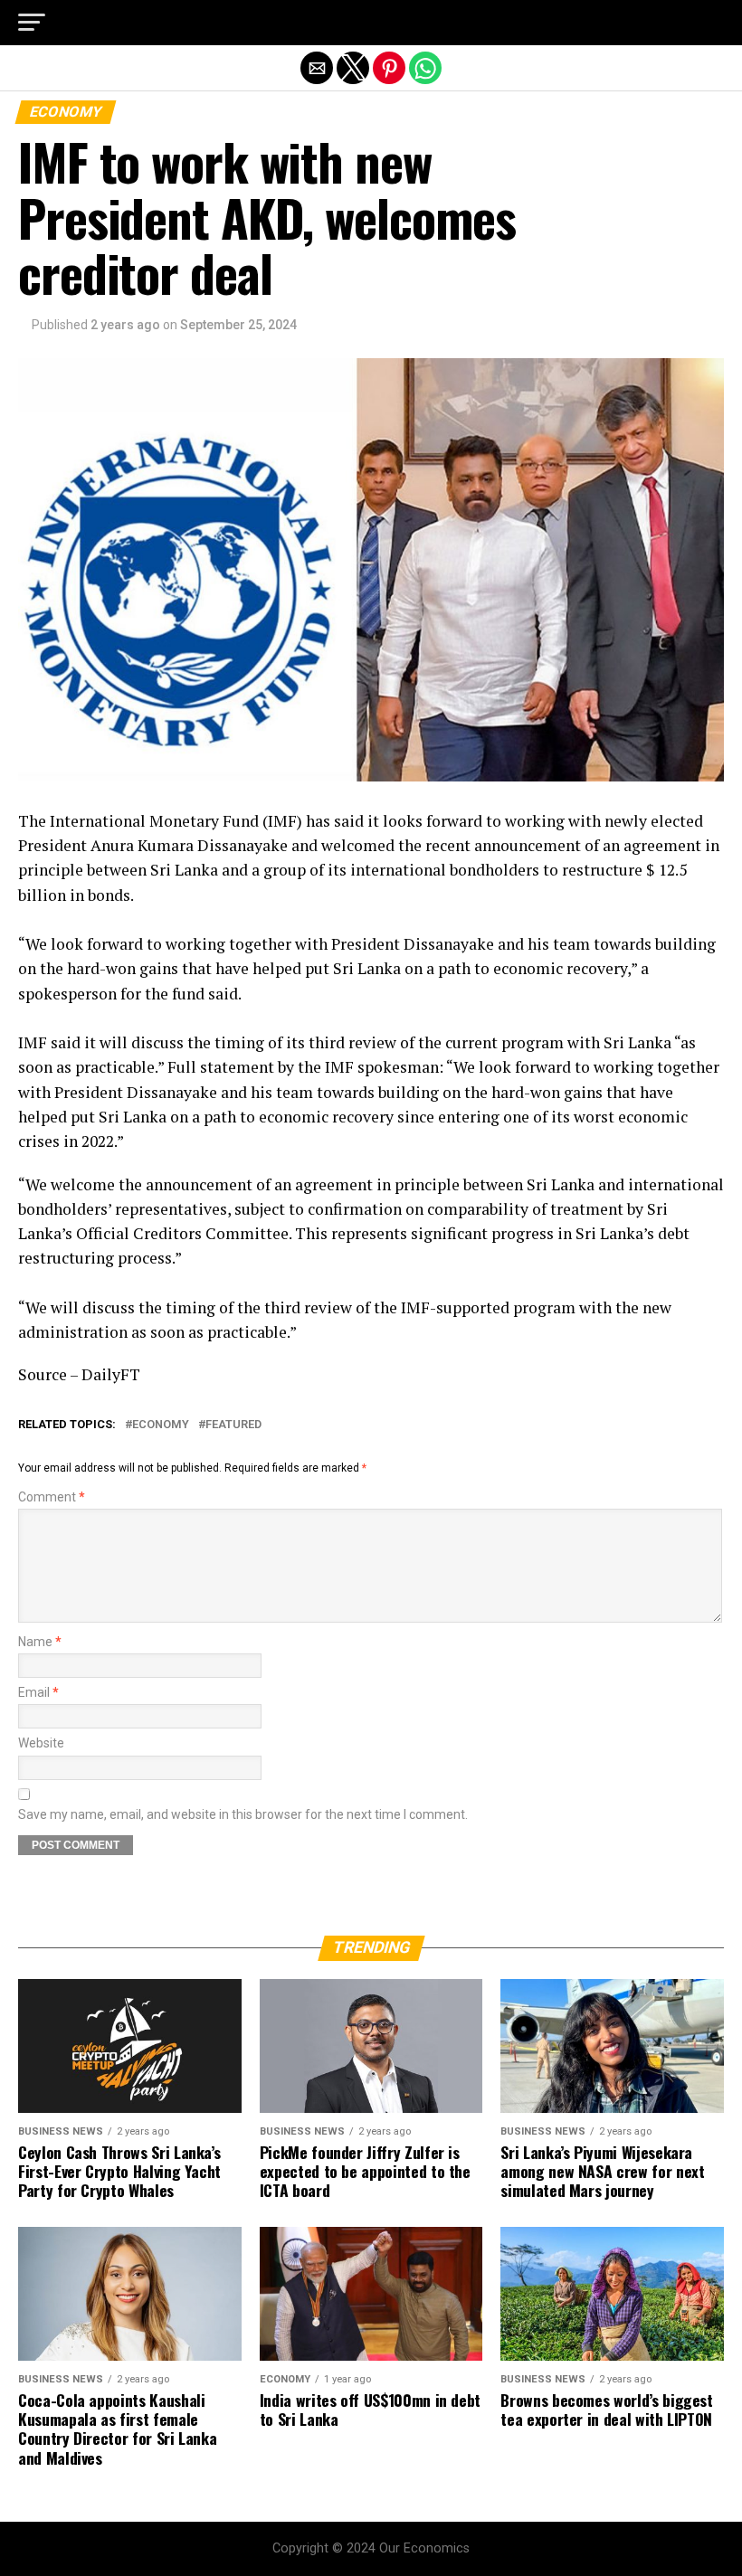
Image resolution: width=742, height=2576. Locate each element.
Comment (52, 1497)
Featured (233, 1425)
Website (41, 1743)
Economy (161, 1425)
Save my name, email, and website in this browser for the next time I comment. (243, 1815)
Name (40, 1642)
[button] (32, 23)
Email (38, 1693)
